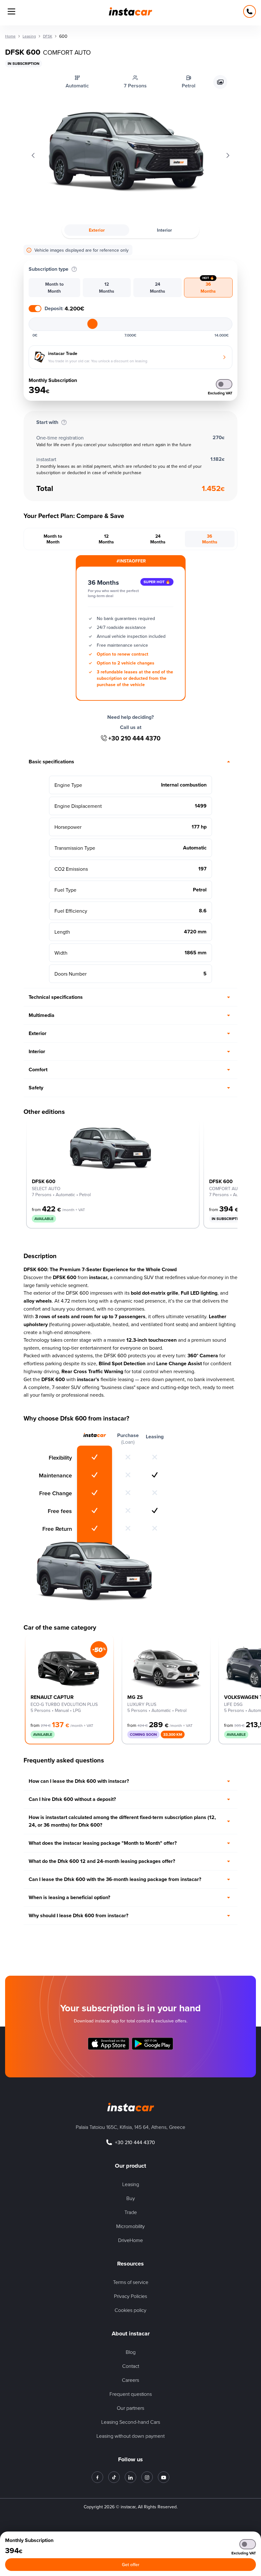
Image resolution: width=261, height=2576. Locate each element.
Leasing (131, 2184)
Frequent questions (131, 2394)
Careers (130, 2380)
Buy (131, 2198)
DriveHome (130, 2240)
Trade (131, 2212)
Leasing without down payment (130, 2436)
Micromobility (130, 2226)
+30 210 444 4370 (134, 738)
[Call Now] (250, 11)
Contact (131, 2366)
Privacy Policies (130, 2296)
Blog (131, 2352)
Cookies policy (130, 2310)
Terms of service (131, 2282)
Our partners (130, 2408)
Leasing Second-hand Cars (131, 2422)
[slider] (92, 324)
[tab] (54, 288)
